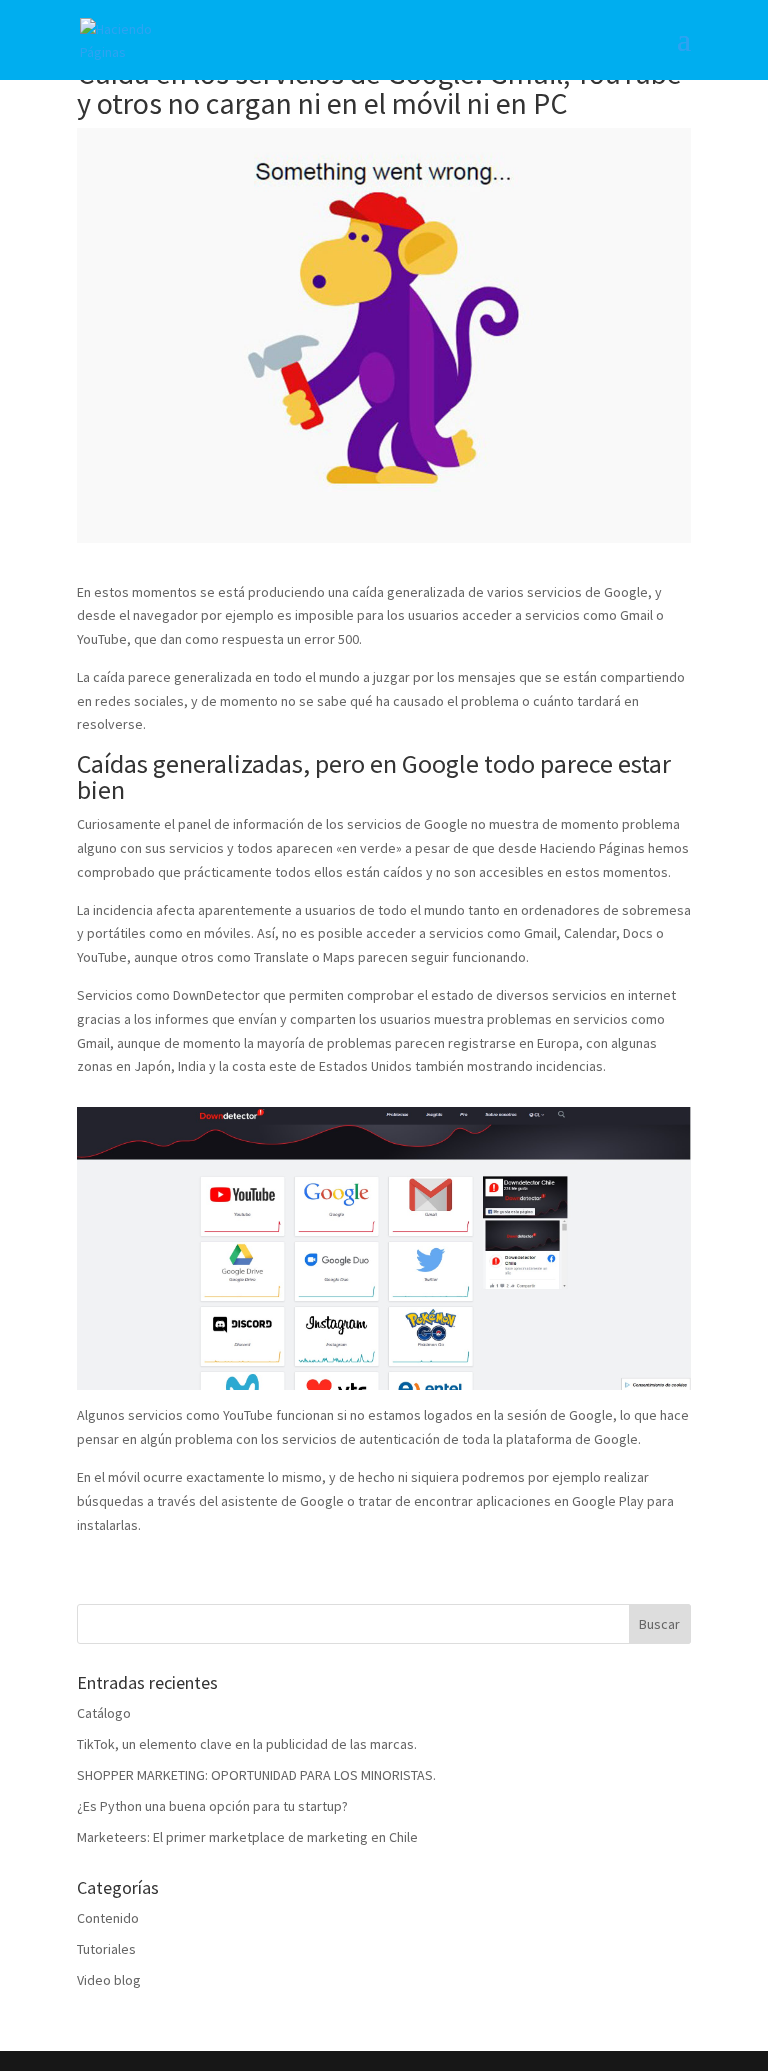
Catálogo (104, 1713)
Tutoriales (106, 1949)
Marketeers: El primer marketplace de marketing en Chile (247, 1837)
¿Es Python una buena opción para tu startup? (212, 1806)
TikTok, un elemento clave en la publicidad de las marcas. (247, 1744)
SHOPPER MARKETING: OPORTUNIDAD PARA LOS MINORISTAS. (256, 1775)
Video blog (109, 1980)
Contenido (108, 1918)
